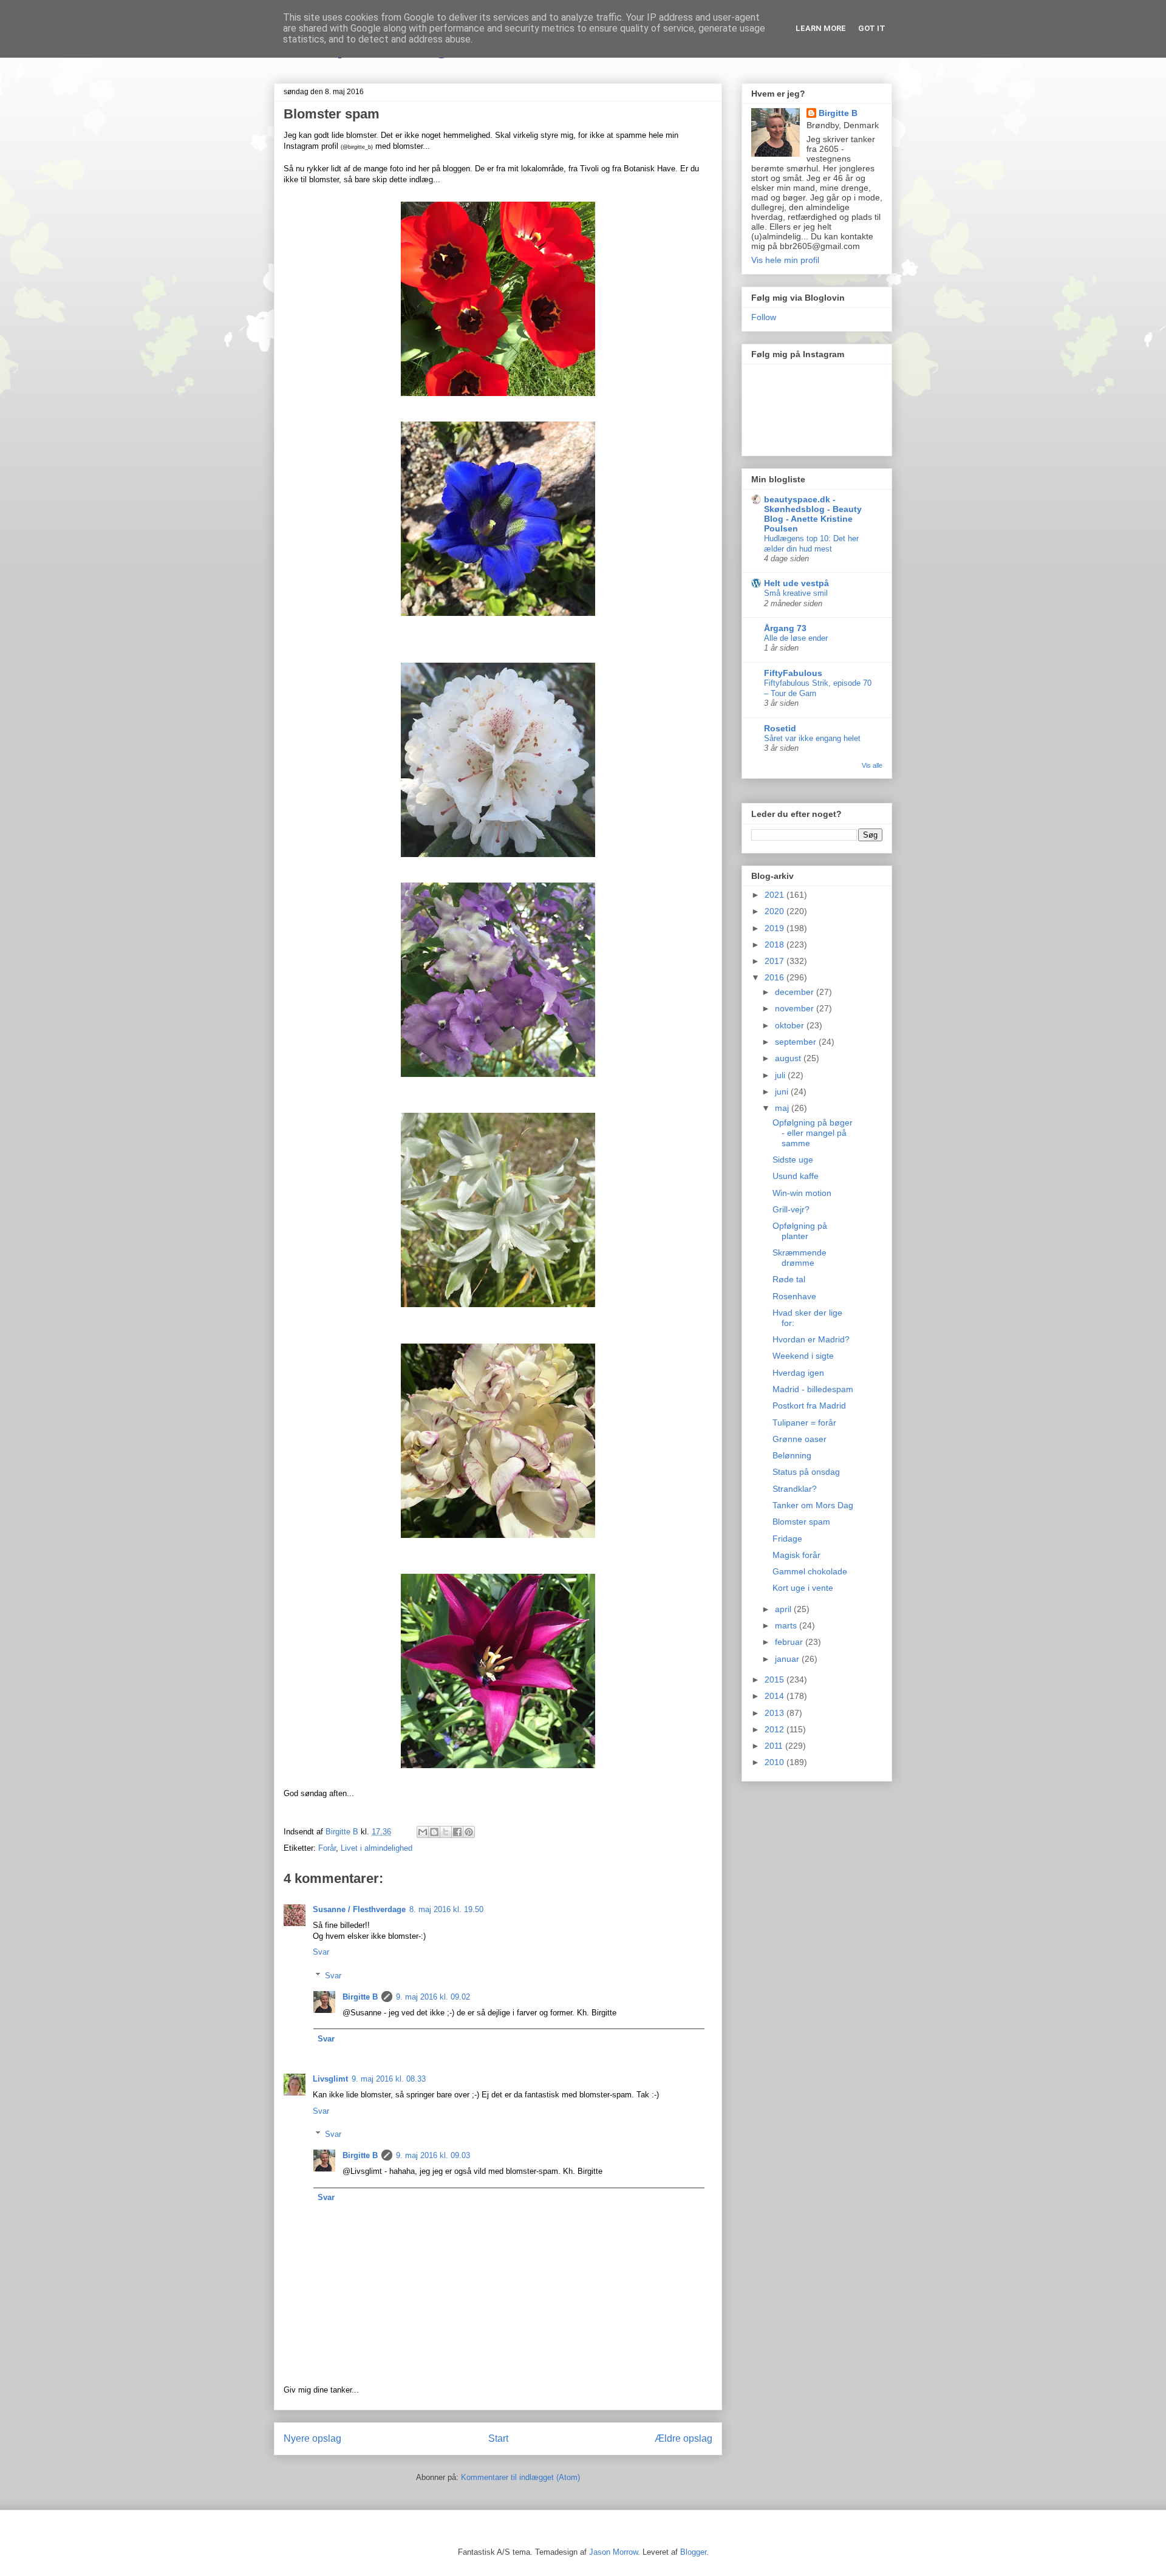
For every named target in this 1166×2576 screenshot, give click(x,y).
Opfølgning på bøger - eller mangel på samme (813, 1133)
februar (790, 1642)
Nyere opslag (312, 2438)
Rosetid (780, 728)
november (796, 1008)
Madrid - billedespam (813, 1389)
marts (787, 1625)
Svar (321, 1952)
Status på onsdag (806, 1472)
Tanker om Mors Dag (813, 1505)
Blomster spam (801, 1522)
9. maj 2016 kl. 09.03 (433, 2155)
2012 (776, 1729)
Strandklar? (795, 1489)
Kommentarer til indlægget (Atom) (520, 2477)
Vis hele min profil (785, 260)
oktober (791, 1025)
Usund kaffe (796, 1176)
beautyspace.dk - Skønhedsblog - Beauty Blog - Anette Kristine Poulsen (813, 514)
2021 (776, 895)
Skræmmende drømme (799, 1258)
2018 (776, 945)
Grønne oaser (799, 1439)
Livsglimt (330, 2079)
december (796, 992)
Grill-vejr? (791, 1209)
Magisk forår (796, 1555)
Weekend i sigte (803, 1356)
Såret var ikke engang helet (812, 738)
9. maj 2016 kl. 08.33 (389, 2079)
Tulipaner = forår (804, 1423)
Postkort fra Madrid (809, 1406)
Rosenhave (794, 1296)
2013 (776, 1713)
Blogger (693, 2552)
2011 (775, 1746)
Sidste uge (793, 1160)
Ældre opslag (684, 2438)
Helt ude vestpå (796, 583)
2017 (776, 961)
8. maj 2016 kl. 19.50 (446, 1909)
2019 (776, 928)
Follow (764, 317)
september (797, 1042)
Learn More (821, 28)
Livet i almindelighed (377, 1848)
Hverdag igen (798, 1373)
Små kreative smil (796, 593)
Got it (872, 28)
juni (783, 1092)
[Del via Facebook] (457, 1832)
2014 (776, 1696)
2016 (776, 977)
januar (788, 1659)
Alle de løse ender (796, 638)
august (789, 1058)
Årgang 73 (785, 628)
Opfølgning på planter (800, 1231)
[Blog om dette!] (434, 1832)
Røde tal (789, 1279)
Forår (327, 1848)
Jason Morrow (613, 2552)
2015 (776, 1679)
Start (498, 2438)
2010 (776, 1762)
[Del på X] (446, 1832)
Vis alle (872, 765)
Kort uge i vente (803, 1588)
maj (783, 1108)
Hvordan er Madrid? (811, 1339)
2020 (776, 911)
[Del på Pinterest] (469, 1832)
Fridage (787, 1539)
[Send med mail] (423, 1832)
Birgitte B (360, 1997)
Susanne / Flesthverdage (359, 1909)
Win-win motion (802, 1193)
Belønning (792, 1455)
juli (781, 1075)
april (784, 1609)
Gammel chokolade (810, 1571)
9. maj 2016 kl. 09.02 (433, 1997)
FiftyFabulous (793, 673)
